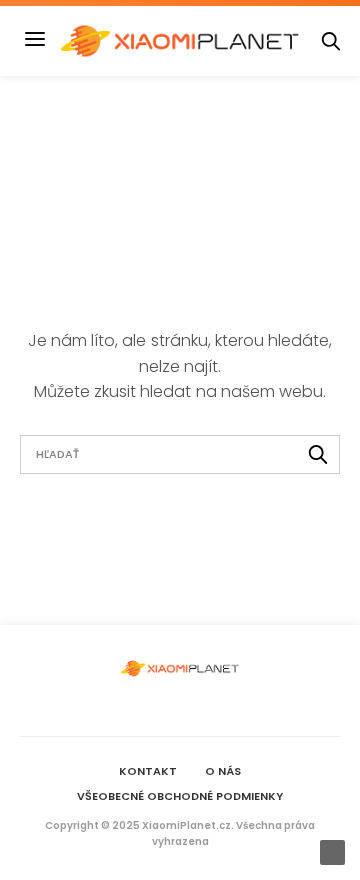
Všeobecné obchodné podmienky (180, 796)
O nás (223, 771)
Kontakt (148, 771)
